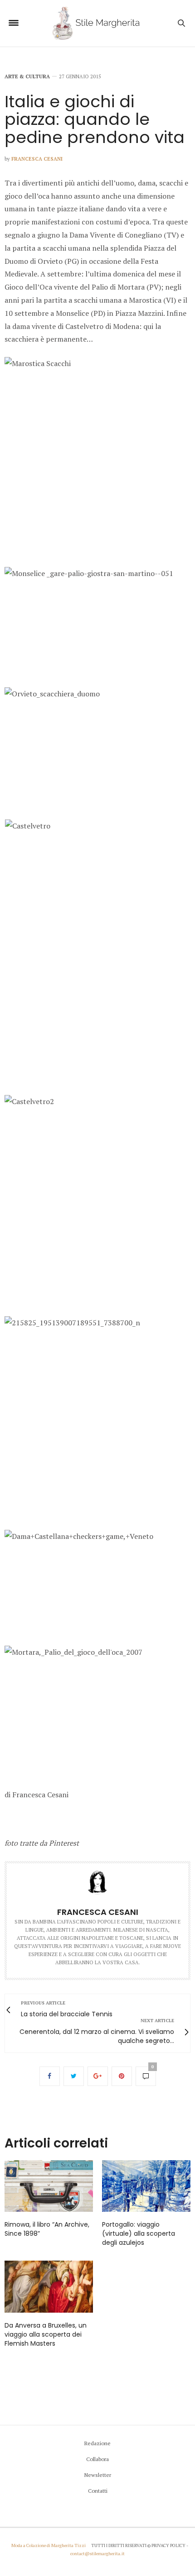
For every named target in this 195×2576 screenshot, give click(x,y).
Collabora (97, 2459)
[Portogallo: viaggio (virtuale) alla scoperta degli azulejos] (146, 2186)
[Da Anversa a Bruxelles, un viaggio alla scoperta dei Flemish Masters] (49, 2287)
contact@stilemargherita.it (97, 2554)
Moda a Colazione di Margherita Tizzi (49, 2545)
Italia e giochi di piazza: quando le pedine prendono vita (95, 119)
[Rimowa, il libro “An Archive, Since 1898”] (49, 2186)
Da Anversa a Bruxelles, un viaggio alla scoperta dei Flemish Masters (46, 2334)
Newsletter (98, 2475)
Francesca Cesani (37, 159)
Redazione (97, 2443)
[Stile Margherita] (97, 23)
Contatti (98, 2491)
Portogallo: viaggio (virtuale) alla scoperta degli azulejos (139, 2233)
